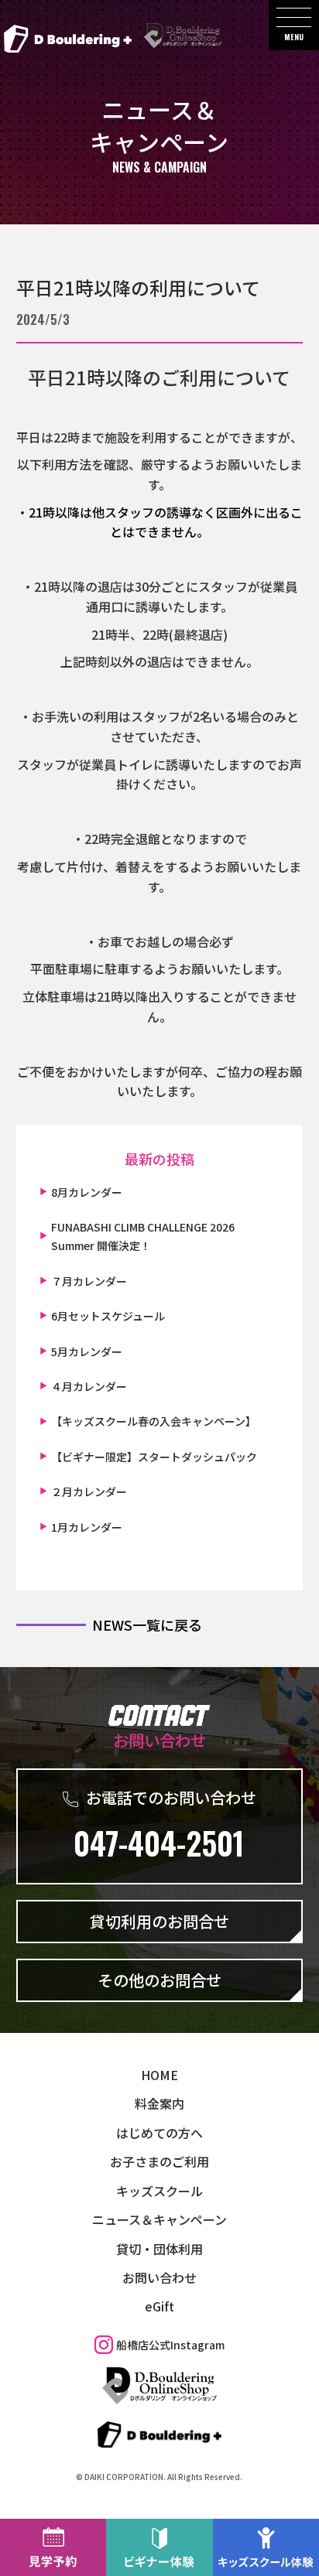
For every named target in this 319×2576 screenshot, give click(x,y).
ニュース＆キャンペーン (159, 2219)
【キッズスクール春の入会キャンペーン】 (154, 1421)
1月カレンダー (87, 1527)
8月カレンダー (87, 1192)
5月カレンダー (87, 1351)
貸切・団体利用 (159, 2248)
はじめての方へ (159, 2133)
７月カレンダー (89, 1281)
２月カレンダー (89, 1491)
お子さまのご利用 (159, 2161)
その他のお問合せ (159, 1980)
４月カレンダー (89, 1386)
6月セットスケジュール (108, 1316)
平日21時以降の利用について (138, 287)
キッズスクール (159, 2190)
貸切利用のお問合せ (159, 1921)
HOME (159, 2075)
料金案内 (159, 2103)
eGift (159, 2306)
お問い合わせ (159, 2277)
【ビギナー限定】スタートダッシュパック (154, 1457)
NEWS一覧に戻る (147, 1625)
